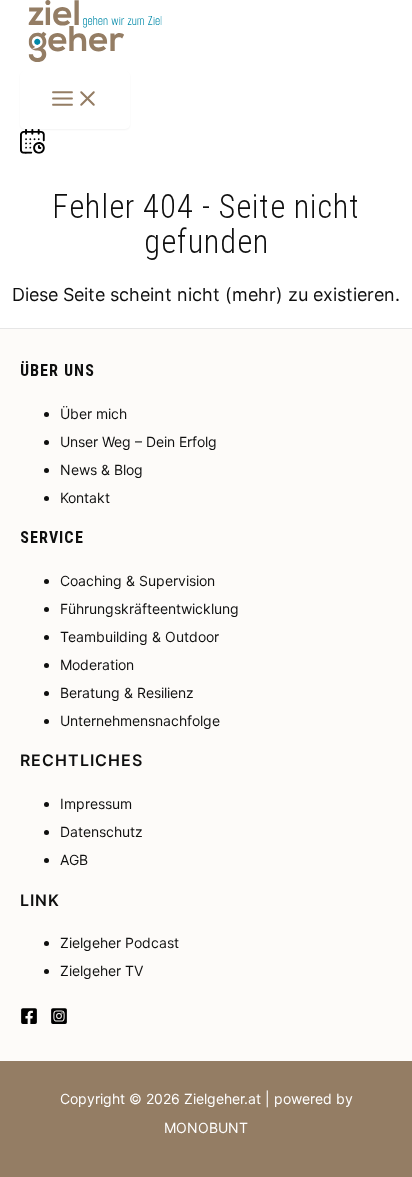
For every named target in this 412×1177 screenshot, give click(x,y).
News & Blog (101, 469)
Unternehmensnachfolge (140, 720)
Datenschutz (101, 831)
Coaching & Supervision (137, 580)
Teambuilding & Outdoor (139, 636)
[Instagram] (59, 1018)
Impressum (96, 803)
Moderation (97, 664)
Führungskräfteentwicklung (149, 608)
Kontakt (85, 497)
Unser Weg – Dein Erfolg (138, 441)
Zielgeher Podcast (119, 942)
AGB (74, 859)
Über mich (93, 413)
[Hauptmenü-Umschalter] (75, 100)
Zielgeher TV (101, 970)
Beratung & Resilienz (127, 692)
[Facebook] (29, 1018)
